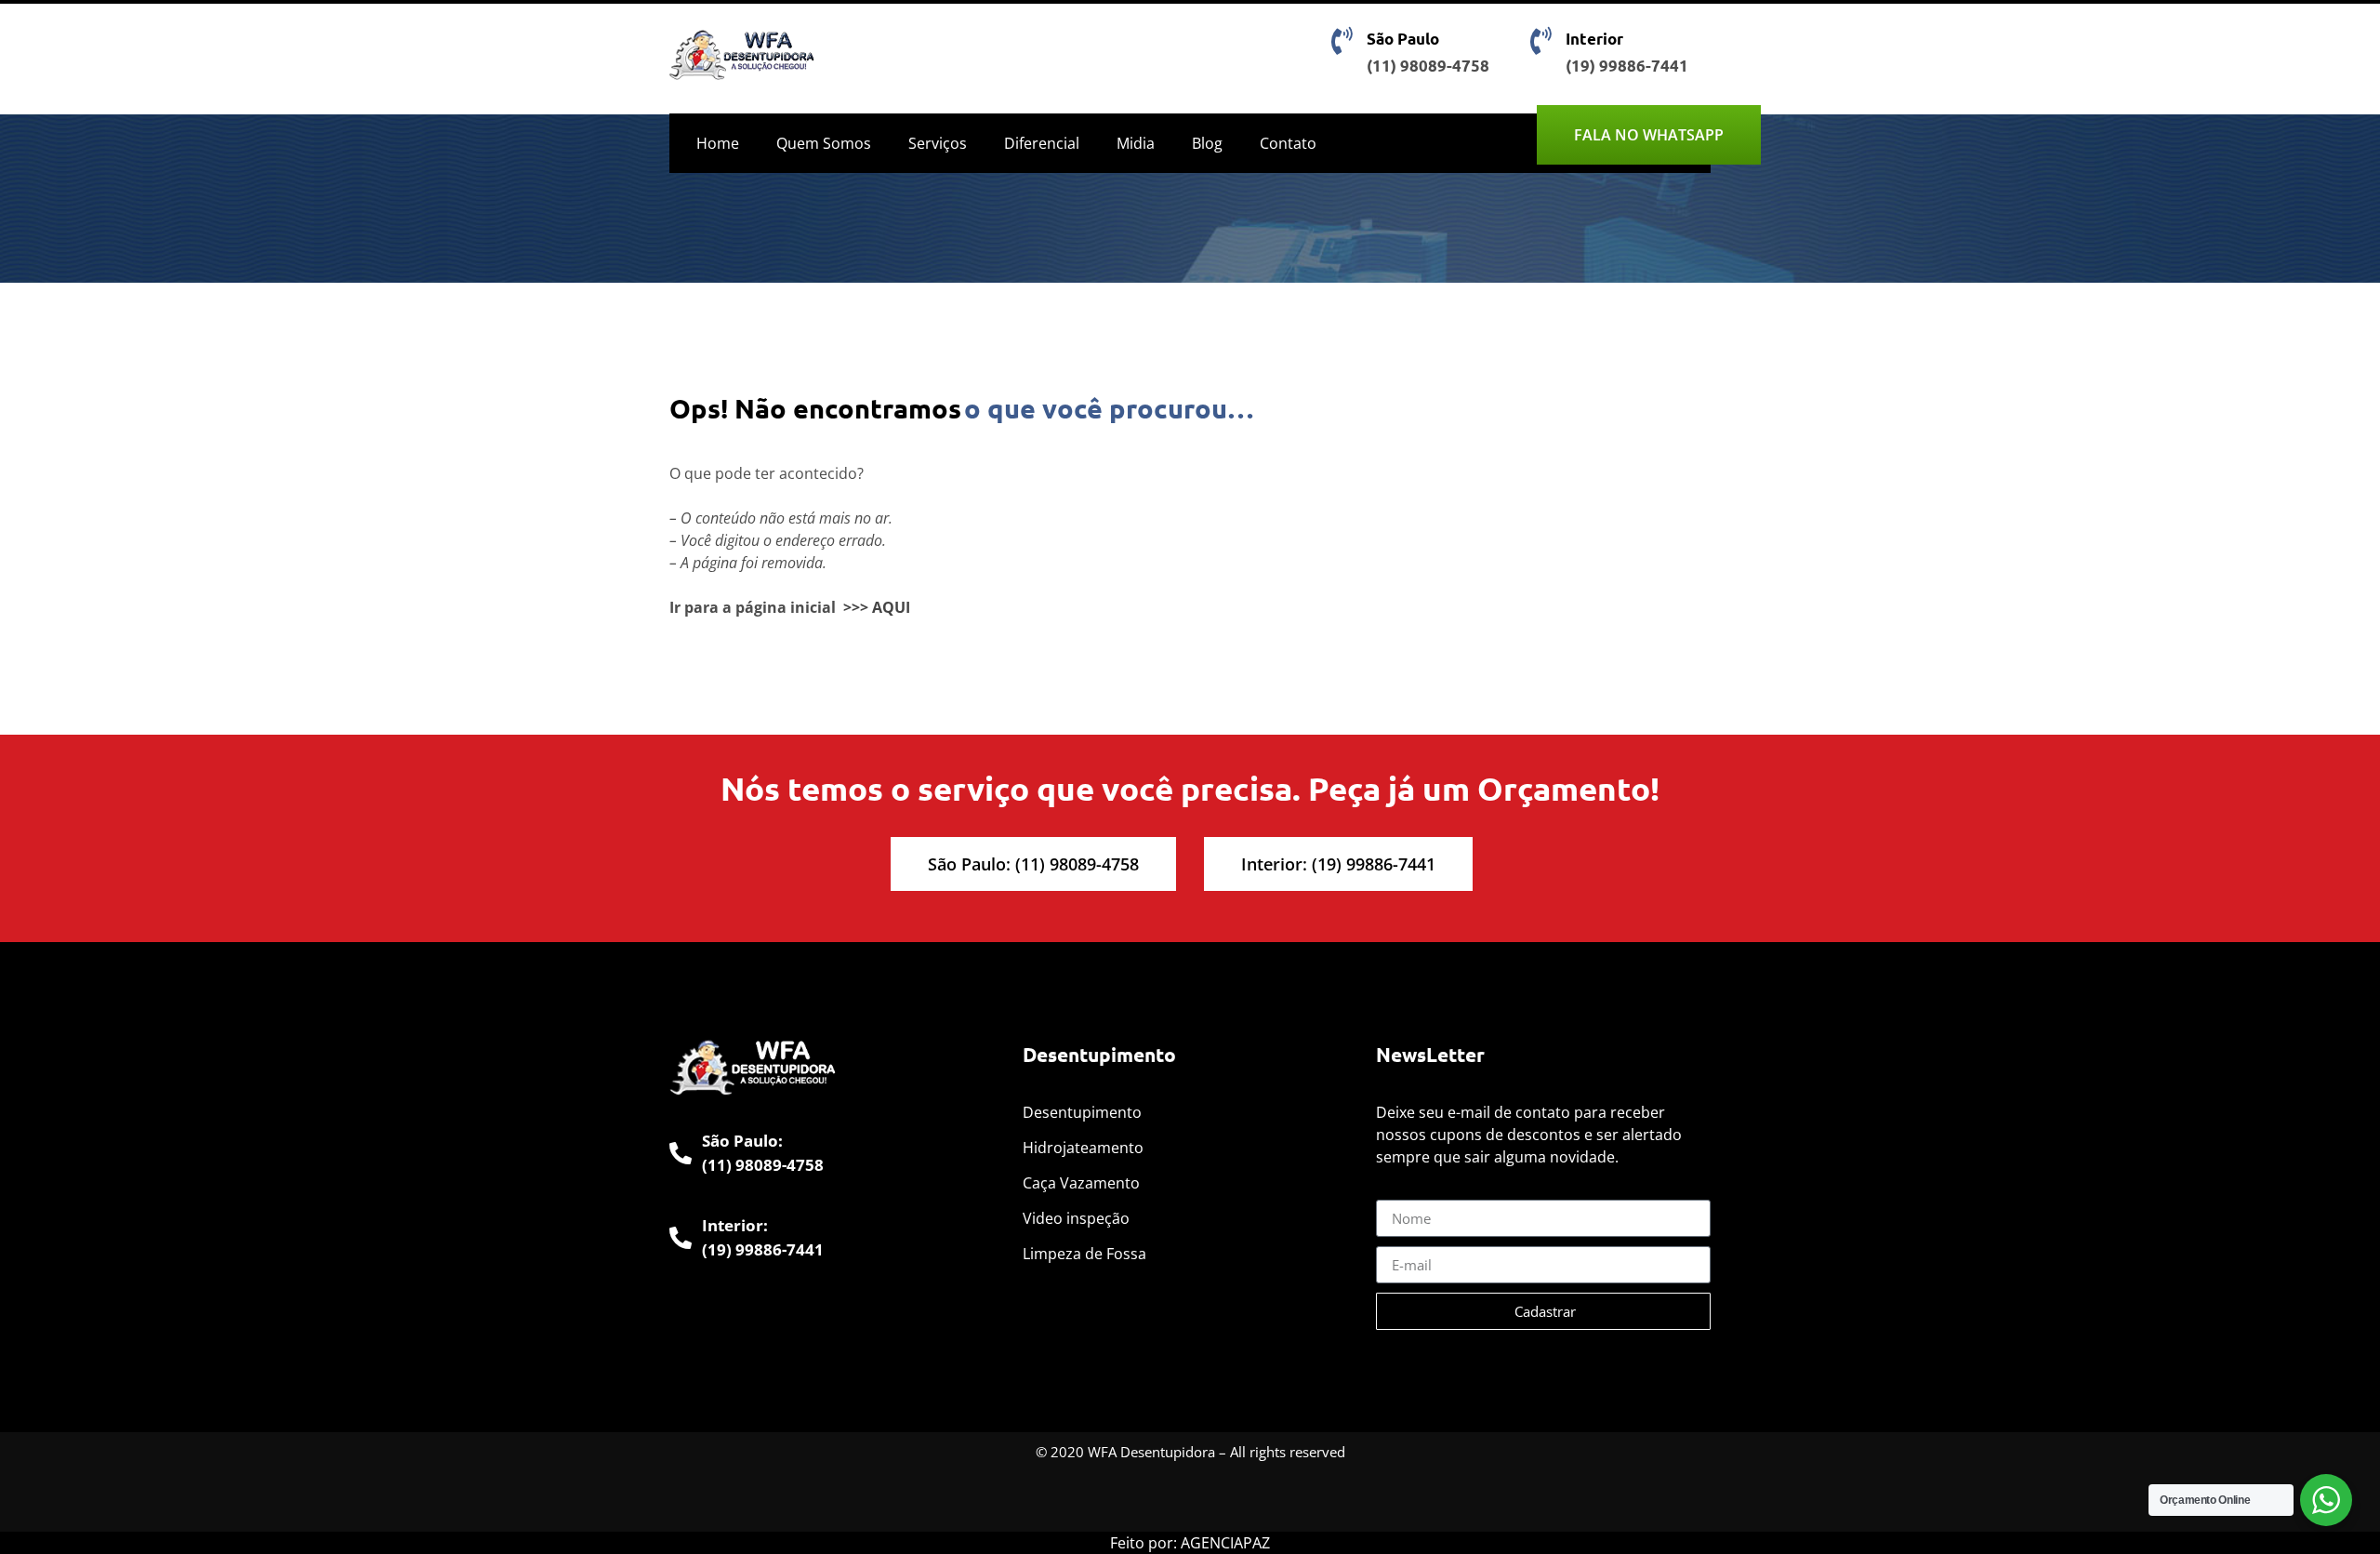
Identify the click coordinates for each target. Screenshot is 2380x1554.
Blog (1207, 143)
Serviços (938, 143)
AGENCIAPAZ (1225, 1543)
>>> (856, 607)
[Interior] (1540, 41)
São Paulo (1403, 39)
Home (718, 143)
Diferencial (1042, 143)
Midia (1136, 143)
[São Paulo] (1342, 41)
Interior (1594, 39)
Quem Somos (824, 143)
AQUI (891, 607)
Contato (1288, 143)
